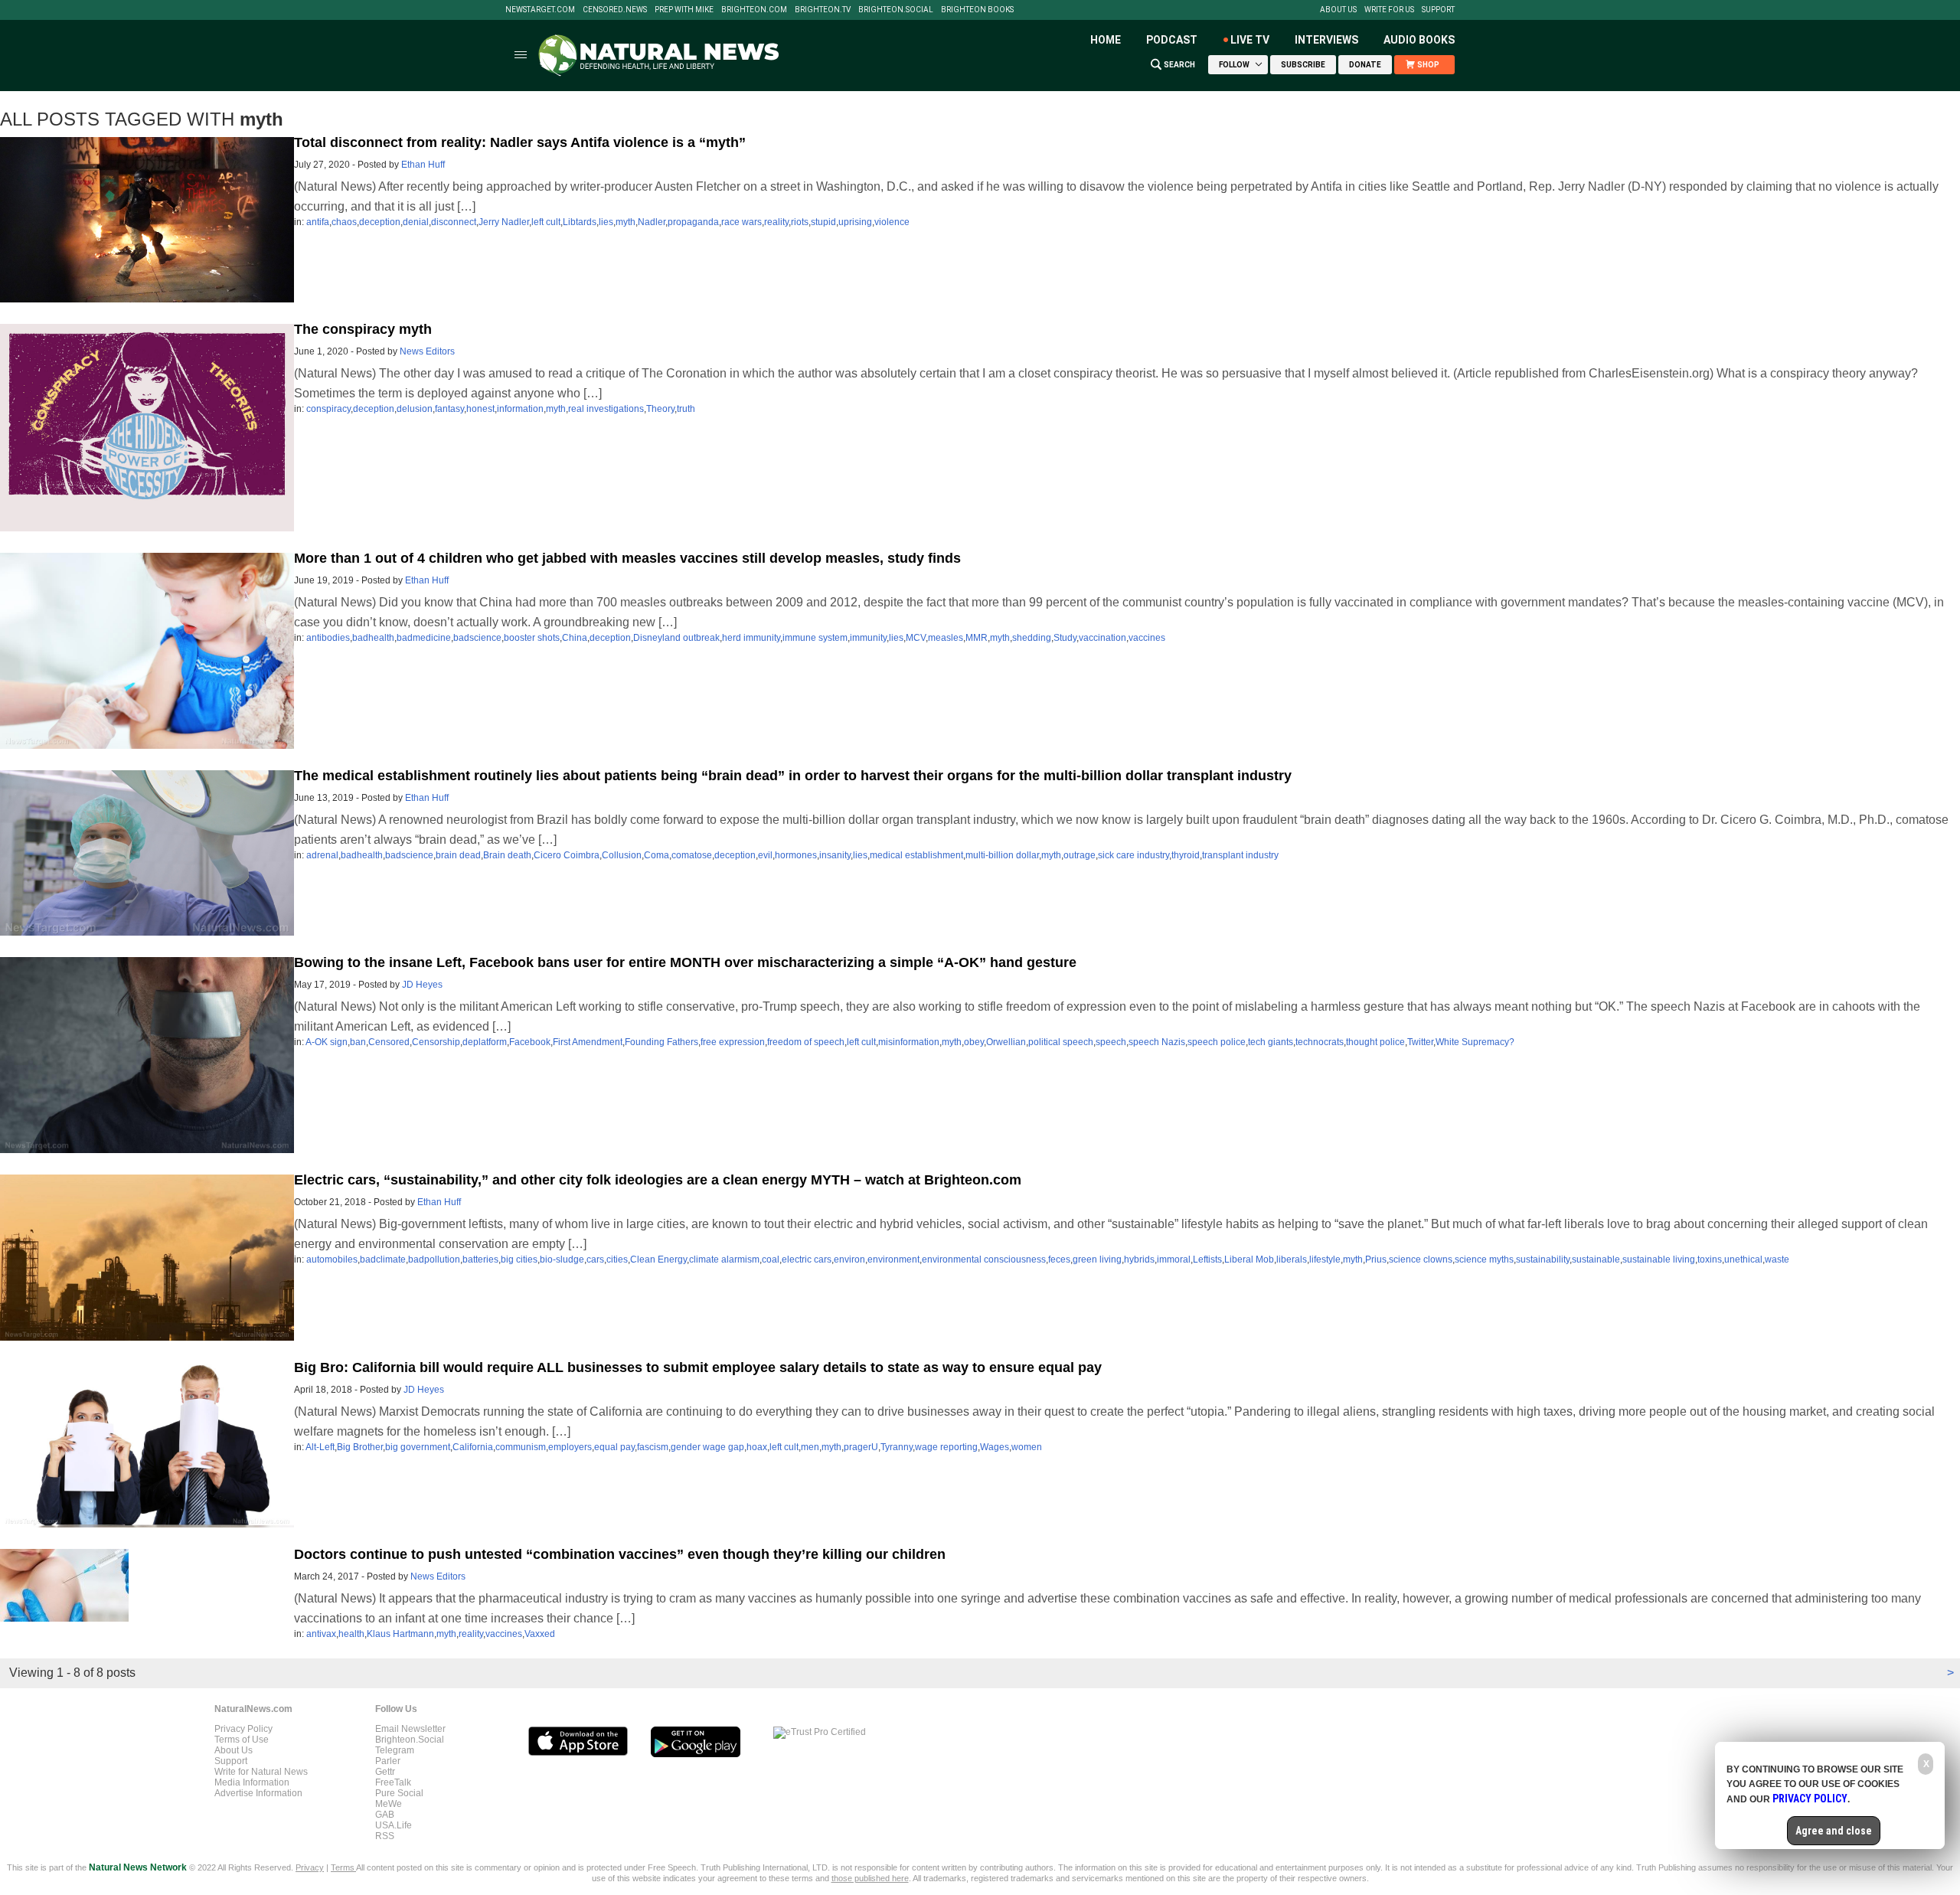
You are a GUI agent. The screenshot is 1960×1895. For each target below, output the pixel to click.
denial (416, 222)
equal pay (614, 1447)
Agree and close (1834, 1831)
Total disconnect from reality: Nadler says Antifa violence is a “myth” (520, 142)
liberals (1292, 1260)
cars (595, 1260)
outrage (1080, 855)
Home (1106, 40)
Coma (657, 855)
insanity (835, 855)
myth (626, 222)
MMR (977, 638)
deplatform (485, 1042)
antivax (321, 1634)
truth (686, 409)
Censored (389, 1042)
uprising (855, 222)
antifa (318, 222)
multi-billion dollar (1002, 855)
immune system (815, 638)
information (520, 409)
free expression (733, 1042)
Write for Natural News (261, 1772)
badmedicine (424, 638)
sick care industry (1134, 855)
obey (974, 1042)
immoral (1174, 1260)
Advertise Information (258, 1793)
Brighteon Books (977, 10)
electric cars (807, 1260)
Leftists (1207, 1260)
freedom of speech (806, 1042)
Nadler (652, 222)
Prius (1376, 1260)
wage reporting (946, 1447)
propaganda (693, 222)
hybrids (1139, 1260)
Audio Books (1419, 40)
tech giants (1271, 1042)
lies (606, 222)
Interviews (1326, 40)
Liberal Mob (1249, 1260)
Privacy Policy (243, 1729)
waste (1777, 1260)
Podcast (1172, 40)
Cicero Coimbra (567, 855)
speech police (1217, 1042)
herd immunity (751, 638)
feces (1059, 1260)
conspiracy (328, 409)
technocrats (1320, 1042)
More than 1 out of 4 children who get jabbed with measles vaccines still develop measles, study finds (627, 558)
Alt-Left (320, 1447)
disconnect (454, 222)
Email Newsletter (410, 1729)
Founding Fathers (661, 1042)
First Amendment (588, 1042)
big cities (519, 1260)
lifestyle (1325, 1260)
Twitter (1420, 1042)
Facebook (530, 1042)
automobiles (332, 1260)
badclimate (383, 1260)
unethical (1743, 1260)
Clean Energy (658, 1260)
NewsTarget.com (540, 10)
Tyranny (897, 1447)
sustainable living (1659, 1260)
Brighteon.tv (823, 10)
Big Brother (360, 1447)
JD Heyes (422, 985)
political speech (1061, 1042)
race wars (742, 222)
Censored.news (615, 10)
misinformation (909, 1042)
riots (800, 222)
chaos (344, 222)
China (575, 638)
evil (765, 855)
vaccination (1102, 638)
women (1027, 1447)
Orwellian (1006, 1042)
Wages (995, 1447)
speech (1111, 1042)
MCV (916, 638)
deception (380, 222)
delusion (415, 409)
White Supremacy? (1475, 1042)
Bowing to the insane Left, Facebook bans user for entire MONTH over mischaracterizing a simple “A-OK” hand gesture (685, 962)
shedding (1032, 638)
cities (617, 1260)
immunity (868, 638)
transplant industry (1240, 855)
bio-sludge (562, 1260)
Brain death (507, 855)
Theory (660, 409)
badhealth (373, 638)
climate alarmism (724, 1260)
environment (893, 1260)
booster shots (532, 638)
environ (849, 1260)
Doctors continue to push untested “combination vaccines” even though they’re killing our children (620, 1554)
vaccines (1147, 638)
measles (946, 638)
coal (771, 1260)
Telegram (395, 1750)
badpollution (434, 1260)
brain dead (458, 855)
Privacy (310, 1867)
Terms (343, 1867)
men (810, 1447)
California (473, 1447)
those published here (870, 1878)
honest (480, 409)
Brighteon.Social (896, 10)
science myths (1484, 1260)
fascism (653, 1447)
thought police (1375, 1042)
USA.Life (394, 1825)
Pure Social (399, 1793)
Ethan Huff (423, 165)
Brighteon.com (754, 10)
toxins (1710, 1260)
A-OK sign (327, 1042)
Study (1065, 638)
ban (358, 1042)
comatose (692, 855)
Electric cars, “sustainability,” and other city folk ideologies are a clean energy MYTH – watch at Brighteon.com (658, 1180)
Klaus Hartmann (400, 1634)
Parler (388, 1761)
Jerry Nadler (504, 222)
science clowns (1421, 1260)
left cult (546, 222)
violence (892, 222)
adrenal (322, 855)
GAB (385, 1815)
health (351, 1634)
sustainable (1596, 1260)
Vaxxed (540, 1634)
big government (418, 1447)
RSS (385, 1836)
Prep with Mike (684, 10)
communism (521, 1447)
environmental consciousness (984, 1260)
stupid (823, 222)
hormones (796, 855)
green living (1097, 1260)
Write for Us (1389, 10)
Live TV (1250, 40)
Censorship (436, 1042)
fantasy (449, 409)
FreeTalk (393, 1782)
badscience (477, 638)
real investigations (606, 409)
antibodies (328, 638)
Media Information (252, 1782)
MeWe (389, 1804)
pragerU (861, 1447)
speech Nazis (1157, 1042)
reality (776, 222)
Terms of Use (242, 1740)
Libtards (580, 222)
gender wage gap (707, 1447)
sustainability (1543, 1260)
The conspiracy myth (363, 329)
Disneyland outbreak (676, 638)
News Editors (427, 351)
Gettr (385, 1772)
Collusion (622, 855)
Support (1438, 10)
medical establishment (916, 855)
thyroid (1186, 855)
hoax (757, 1447)
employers (570, 1447)
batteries (480, 1260)
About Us (1338, 10)
